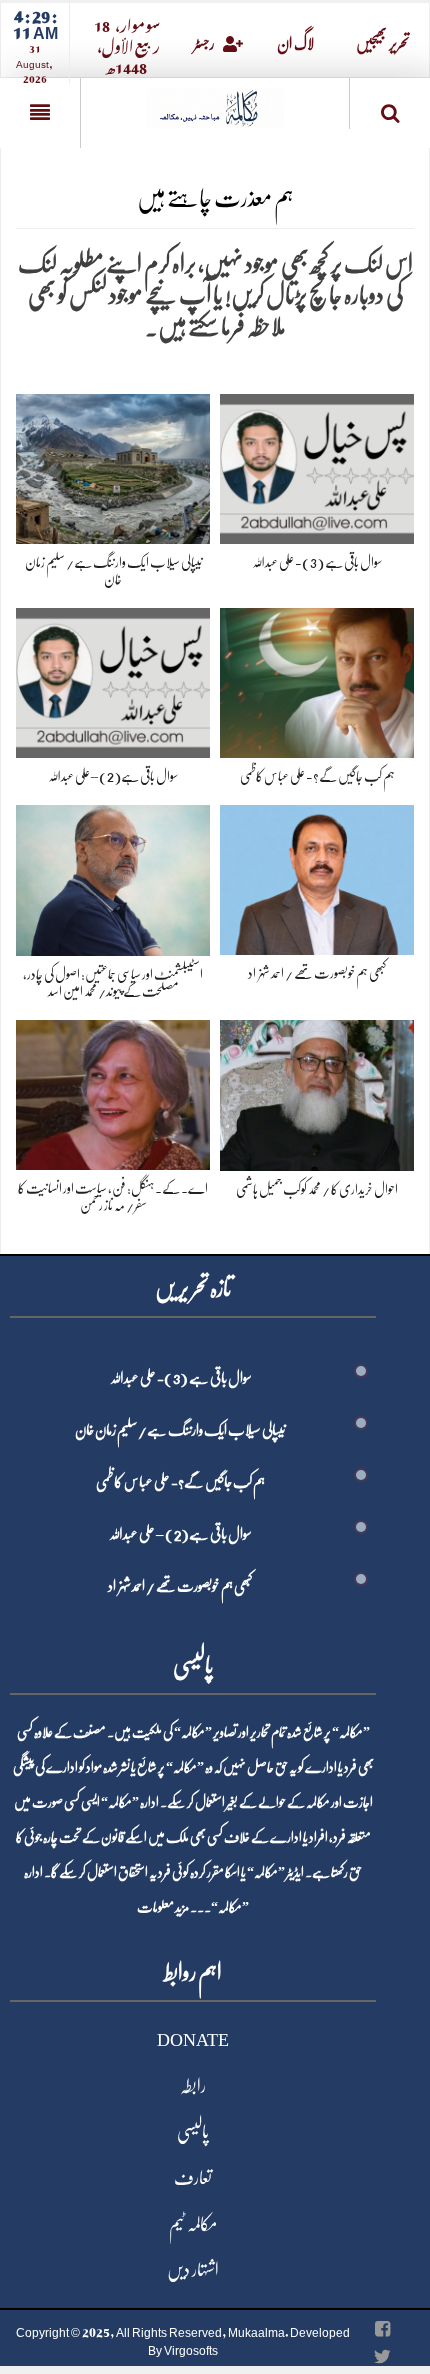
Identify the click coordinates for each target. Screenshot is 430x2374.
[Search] (390, 107)
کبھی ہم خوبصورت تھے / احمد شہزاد (317, 973)
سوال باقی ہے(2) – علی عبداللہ (113, 776)
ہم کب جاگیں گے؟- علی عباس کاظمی (317, 776)
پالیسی (193, 2132)
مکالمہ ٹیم (193, 2224)
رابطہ (193, 2086)
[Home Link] (215, 101)
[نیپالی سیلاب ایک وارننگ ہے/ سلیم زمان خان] (113, 465)
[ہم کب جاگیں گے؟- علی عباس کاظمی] (317, 679)
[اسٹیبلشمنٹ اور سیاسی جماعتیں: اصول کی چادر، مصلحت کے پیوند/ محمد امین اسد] (113, 876)
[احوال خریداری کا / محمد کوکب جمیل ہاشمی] (317, 1091)
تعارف (193, 2178)
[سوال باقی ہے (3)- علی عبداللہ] (317, 465)
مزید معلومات (163, 1907)
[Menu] (40, 113)
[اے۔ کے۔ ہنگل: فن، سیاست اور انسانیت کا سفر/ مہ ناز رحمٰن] (113, 1091)
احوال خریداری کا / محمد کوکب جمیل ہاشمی (317, 1189)
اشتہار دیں (193, 2270)
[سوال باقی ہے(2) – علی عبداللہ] (113, 679)
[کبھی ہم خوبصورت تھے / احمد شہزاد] (317, 876)
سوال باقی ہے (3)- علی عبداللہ (317, 562)
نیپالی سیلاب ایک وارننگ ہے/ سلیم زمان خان (180, 1430)
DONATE (193, 2040)
